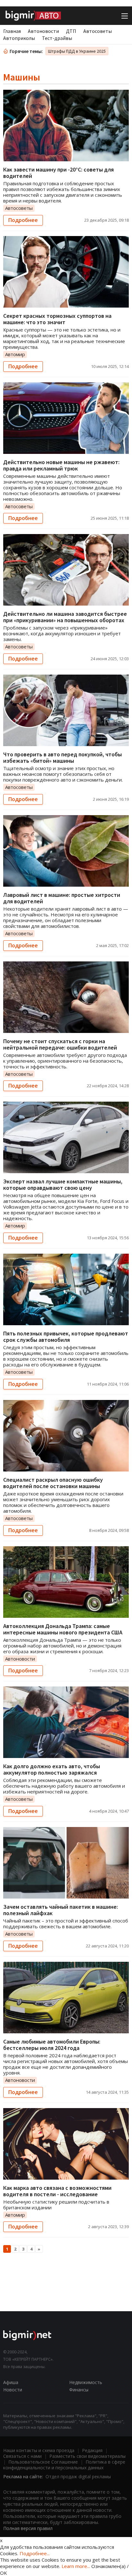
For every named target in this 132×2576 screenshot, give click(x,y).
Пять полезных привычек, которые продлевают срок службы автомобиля (66, 1337)
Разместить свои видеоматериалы (87, 2456)
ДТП (71, 31)
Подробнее (23, 220)
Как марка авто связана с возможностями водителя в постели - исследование (57, 2191)
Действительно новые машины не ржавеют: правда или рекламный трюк (61, 465)
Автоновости (43, 31)
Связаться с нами (22, 2456)
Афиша (11, 2382)
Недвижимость (86, 2382)
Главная (12, 31)
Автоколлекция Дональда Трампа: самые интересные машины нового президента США (63, 1629)
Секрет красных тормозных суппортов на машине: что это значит (57, 319)
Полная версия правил (28, 2528)
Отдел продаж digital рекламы (78, 2477)
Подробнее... (35, 2553)
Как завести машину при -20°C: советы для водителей (58, 173)
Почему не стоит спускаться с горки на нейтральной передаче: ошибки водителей (60, 1044)
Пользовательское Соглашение (43, 2462)
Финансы (79, 2390)
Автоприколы (19, 38)
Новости (13, 2390)
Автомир (15, 354)
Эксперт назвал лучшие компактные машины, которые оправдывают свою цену (63, 1185)
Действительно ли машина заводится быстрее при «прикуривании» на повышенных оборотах (65, 617)
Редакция (92, 2450)
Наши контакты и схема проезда (39, 2450)
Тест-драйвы (57, 38)
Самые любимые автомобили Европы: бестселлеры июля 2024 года (52, 2045)
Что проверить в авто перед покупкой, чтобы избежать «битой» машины (62, 757)
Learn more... (76, 2566)
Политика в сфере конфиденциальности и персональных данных (64, 2465)
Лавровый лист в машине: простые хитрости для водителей (62, 898)
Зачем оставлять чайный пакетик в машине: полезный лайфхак (61, 1910)
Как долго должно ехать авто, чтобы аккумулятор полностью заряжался (52, 1769)
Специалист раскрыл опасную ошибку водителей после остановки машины (53, 1483)
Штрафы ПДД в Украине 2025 (77, 51)
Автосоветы (98, 31)
